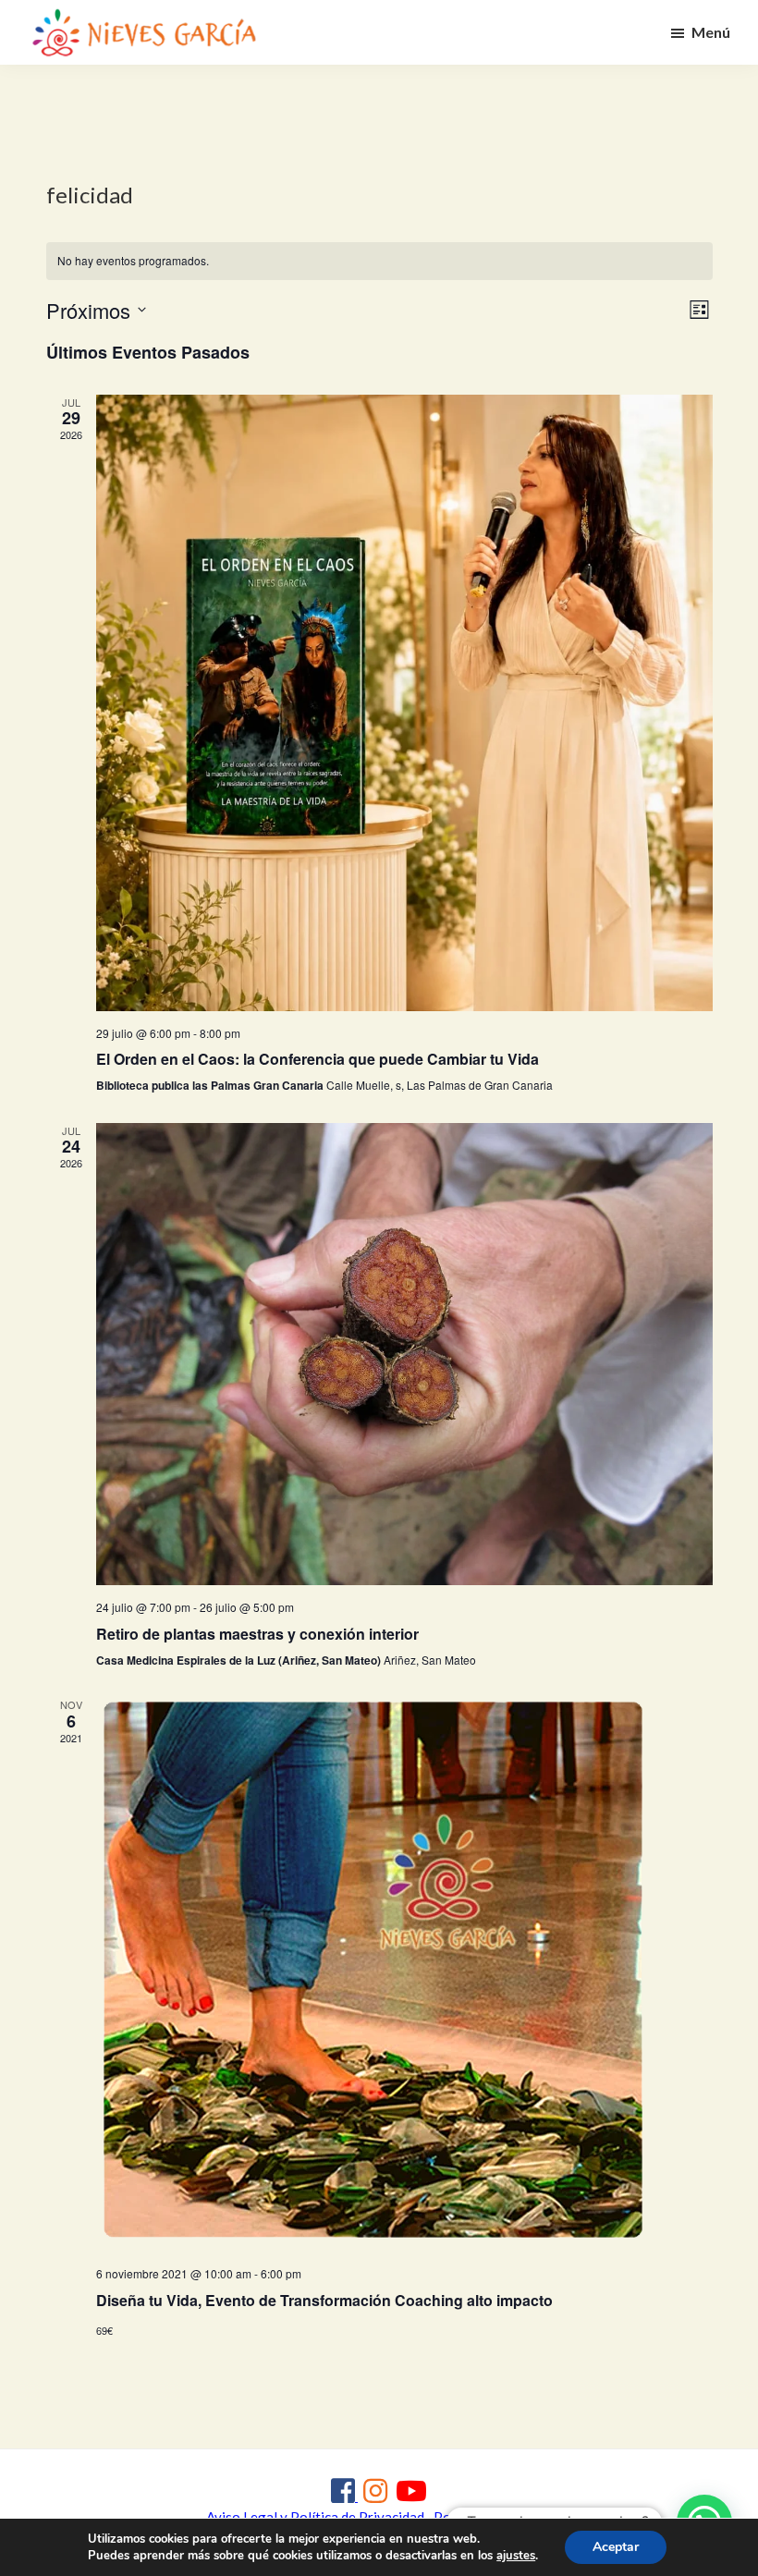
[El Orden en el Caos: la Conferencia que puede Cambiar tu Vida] (404, 703)
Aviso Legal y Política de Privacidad (315, 2517)
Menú (711, 32)
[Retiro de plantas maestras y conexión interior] (404, 1354)
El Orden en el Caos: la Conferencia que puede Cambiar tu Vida (318, 1059)
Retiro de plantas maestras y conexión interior (257, 1634)
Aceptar (616, 2547)
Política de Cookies (493, 2517)
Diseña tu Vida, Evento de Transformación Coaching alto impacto (324, 2300)
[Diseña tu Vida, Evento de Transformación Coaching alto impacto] (404, 1974)
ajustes (516, 2556)
